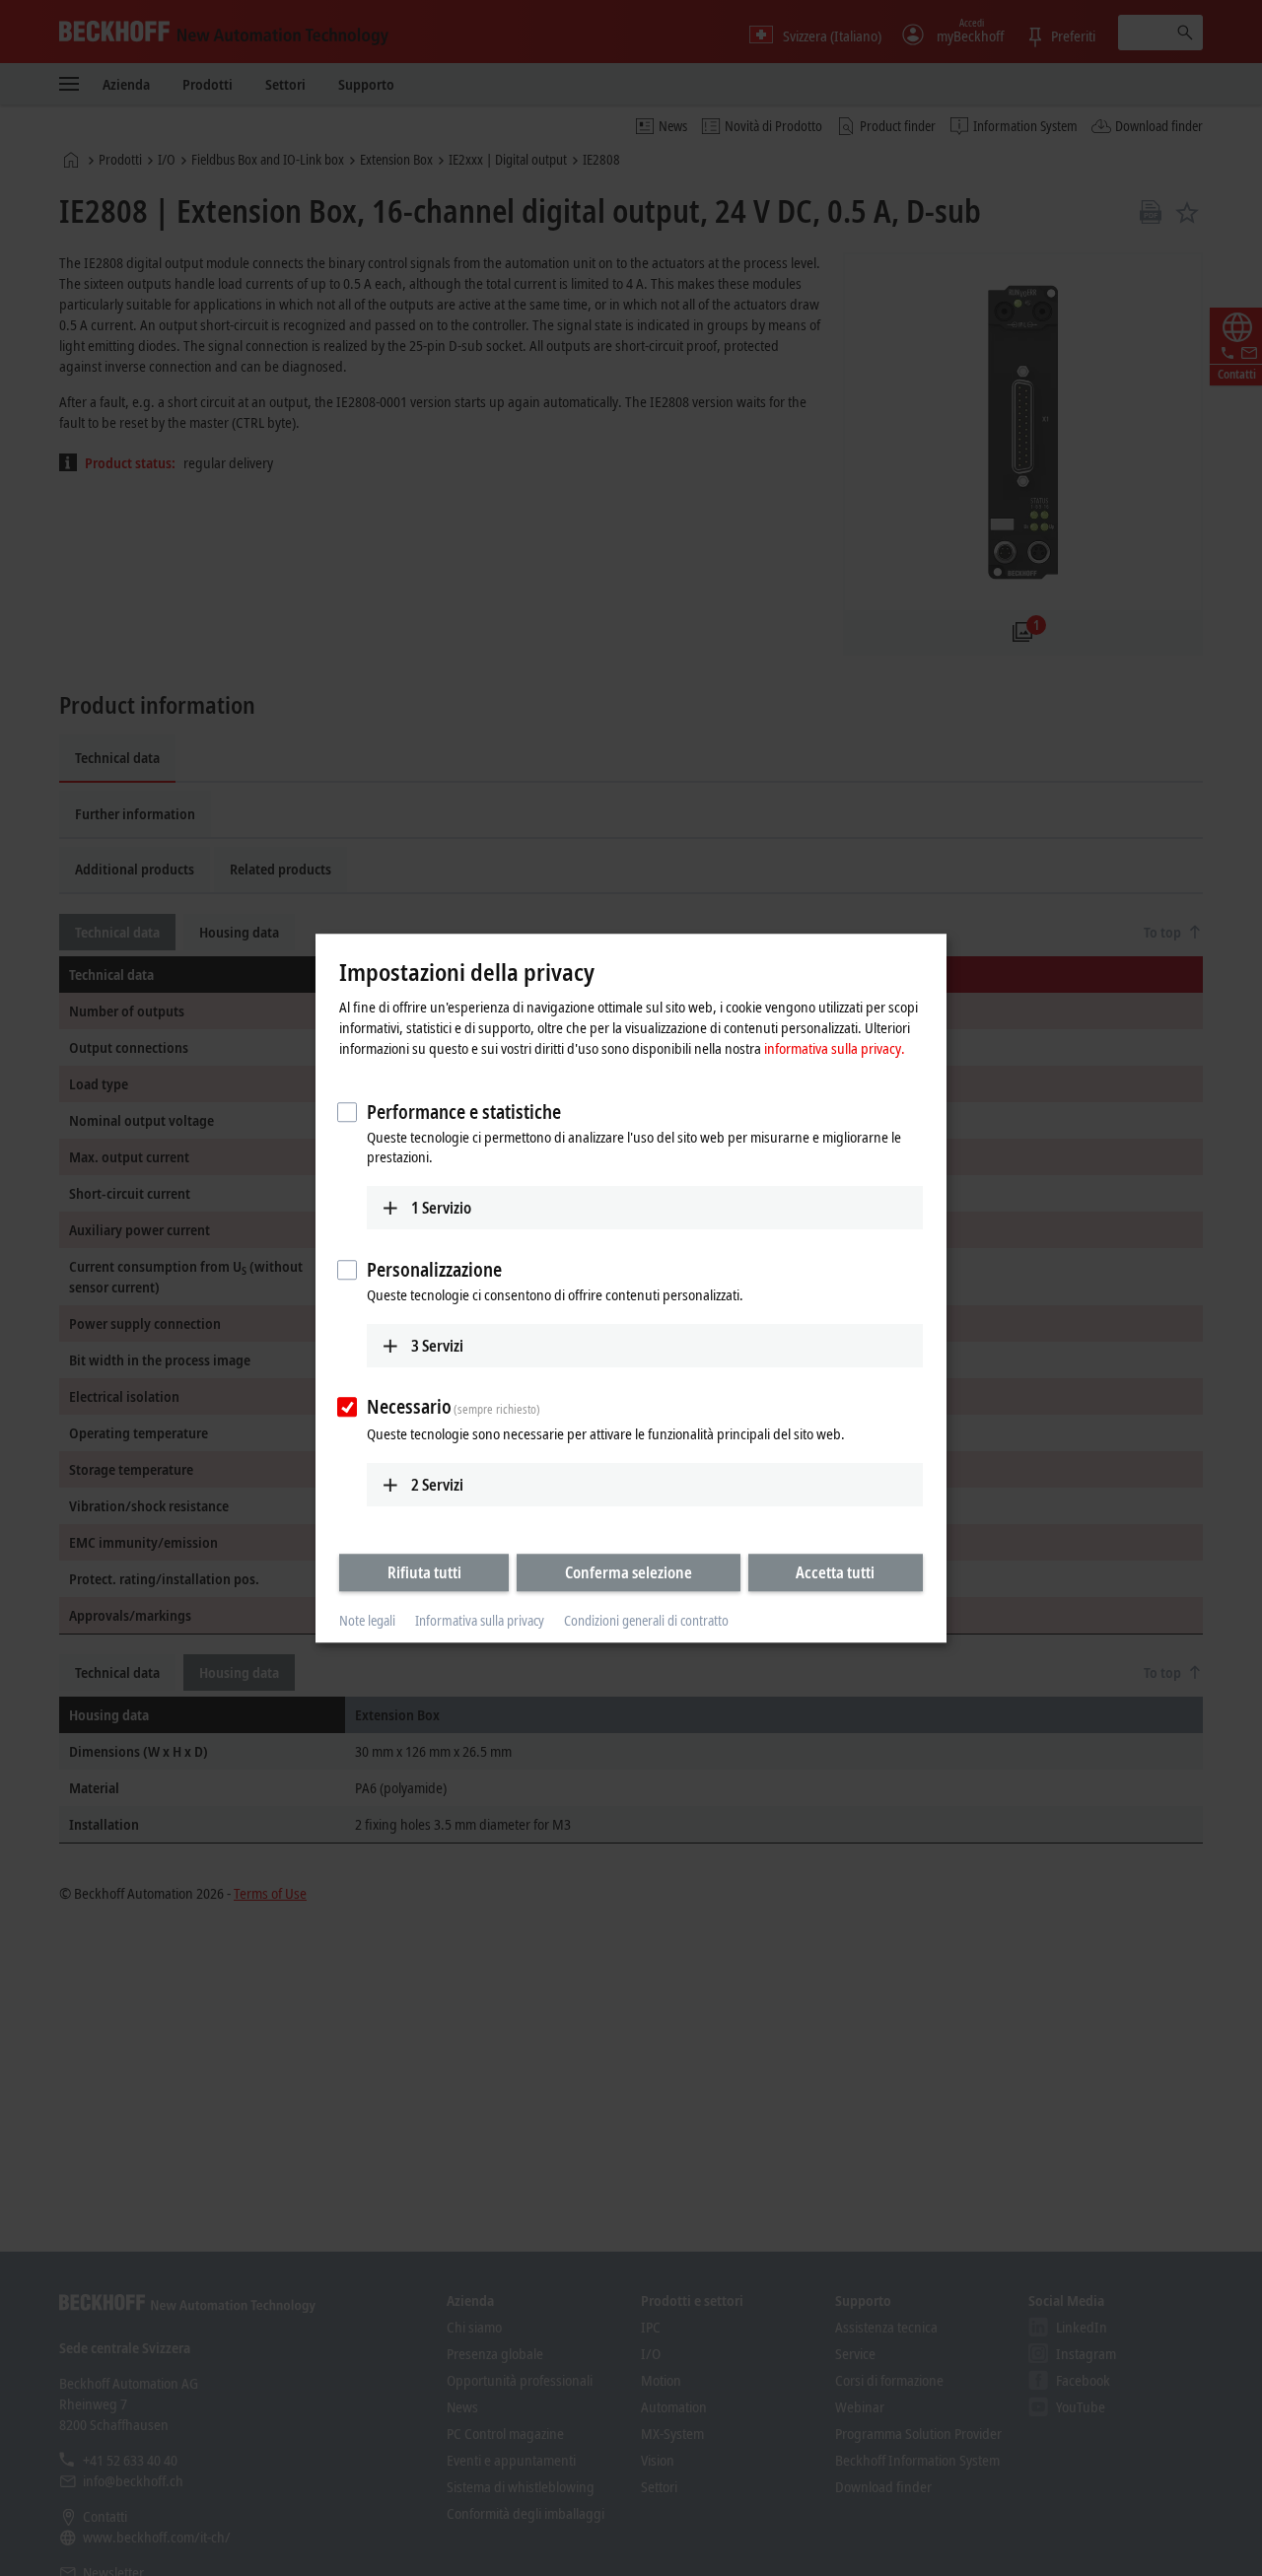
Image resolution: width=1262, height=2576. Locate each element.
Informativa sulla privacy (480, 1621)
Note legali (367, 1621)
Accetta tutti (835, 1572)
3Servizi (437, 1346)
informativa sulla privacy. (835, 1048)
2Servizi (437, 1485)
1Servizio (441, 1208)
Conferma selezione (629, 1572)
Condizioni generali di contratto (646, 1621)
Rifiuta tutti (424, 1572)
